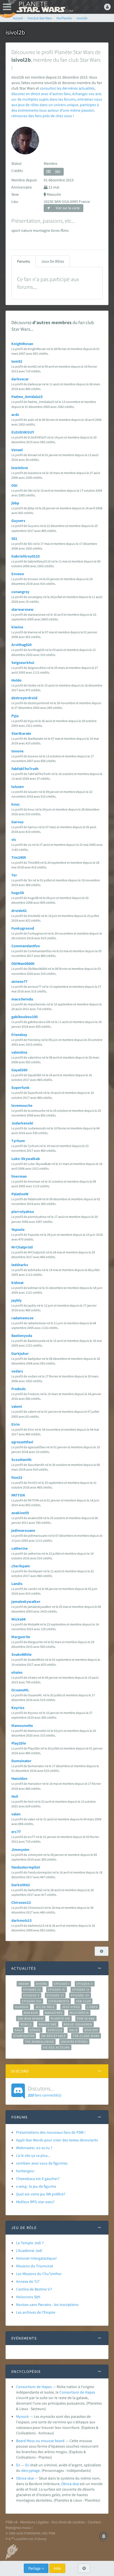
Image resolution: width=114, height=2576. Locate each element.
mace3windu (22, 999)
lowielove (20, 468)
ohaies (17, 1672)
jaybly (16, 1300)
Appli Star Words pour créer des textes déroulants (57, 2140)
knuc (16, 804)
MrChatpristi (22, 1247)
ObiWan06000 (23, 963)
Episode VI (55, 1995)
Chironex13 (21, 1902)
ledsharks (20, 1265)
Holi (15, 1796)
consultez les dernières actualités (67, 88)
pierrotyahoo (23, 1212)
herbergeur (25, 2171)
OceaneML (20, 1690)
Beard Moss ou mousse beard (40, 2441)
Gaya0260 (19, 1070)
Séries (35, 2030)
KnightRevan (22, 344)
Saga (19, 2030)
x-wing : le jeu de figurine (36, 2186)
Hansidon (19, 1778)
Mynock (22, 2416)
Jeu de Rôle (45, 2007)
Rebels (26, 2024)
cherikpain (21, 1566)
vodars (17, 1371)
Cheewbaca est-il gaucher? (38, 2179)
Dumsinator (21, 1761)
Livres (92, 2007)
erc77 (16, 1832)
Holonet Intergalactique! (36, 2258)
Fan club (83, 2001)
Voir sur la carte (67, 208)
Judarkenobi (22, 1123)
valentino (19, 1052)
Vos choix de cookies (68, 2522)
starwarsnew (22, 609)
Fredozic (19, 1389)
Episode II (85, 1984)
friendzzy (19, 1035)
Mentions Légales (34, 2522)
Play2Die (19, 1743)
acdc (15, 414)
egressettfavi (22, 1442)
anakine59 (20, 1513)
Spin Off (91, 2030)
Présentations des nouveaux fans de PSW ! (51, 2132)
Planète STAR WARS (44, 7)
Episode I (62, 1984)
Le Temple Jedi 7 (30, 2243)
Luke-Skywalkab (26, 1159)
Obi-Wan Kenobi (31, 2018)
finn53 (17, 1477)
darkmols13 (21, 1920)
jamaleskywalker (26, 1601)
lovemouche (22, 1105)
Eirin (15, 1424)
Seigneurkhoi (23, 663)
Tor (14, 875)
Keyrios (18, 1708)
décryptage (31, 2470)
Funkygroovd (23, 928)
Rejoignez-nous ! (19, 2527)
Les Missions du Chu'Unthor (39, 2274)
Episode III (32, 1990)
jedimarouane (23, 1530)
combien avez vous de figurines (42, 2163)
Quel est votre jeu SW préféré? (41, 2194)
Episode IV (57, 1990)
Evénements (59, 2001)
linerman (19, 1176)
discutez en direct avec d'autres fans (41, 94)
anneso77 (19, 981)
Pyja (15, 716)
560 (58, 172)
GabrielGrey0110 (25, 556)
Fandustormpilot (26, 1867)
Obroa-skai (25, 2478)
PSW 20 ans (86, 2018)
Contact (94, 2522)
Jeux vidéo (71, 2007)
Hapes (90, 2392)
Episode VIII (32, 2001)
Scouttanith (21, 1460)
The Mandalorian (39, 2042)
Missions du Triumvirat (35, 2266)
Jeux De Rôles (53, 261)
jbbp (15, 503)
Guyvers (18, 521)
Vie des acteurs (56, 2047)
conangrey (20, 592)
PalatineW (20, 1194)
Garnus (17, 822)
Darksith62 (21, 1885)
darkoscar (20, 379)
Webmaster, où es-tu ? (34, 2148)
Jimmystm (20, 1850)
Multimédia (79, 2013)
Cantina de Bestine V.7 (34, 2289)
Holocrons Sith (28, 2297)
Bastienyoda (22, 1336)
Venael (17, 450)
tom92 (17, 361)
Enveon (18, 574)
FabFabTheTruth (25, 769)
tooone (17, 751)
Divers (42, 1984)
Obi (14, 485)
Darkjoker (20, 1353)
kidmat (17, 1283)
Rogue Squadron (78, 2024)
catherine (20, 1548)
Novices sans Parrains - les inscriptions (47, 2305)
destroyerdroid (24, 698)
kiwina (17, 627)
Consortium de (72, 2392)
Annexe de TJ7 (28, 2281)
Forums (24, 261)
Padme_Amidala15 (27, 397)
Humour (22, 2007)
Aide (57, 2568)
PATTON (18, 1495)
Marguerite (21, 1637)
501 (14, 539)
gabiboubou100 (24, 1017)
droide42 (19, 911)
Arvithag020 (21, 645)
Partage (35, 2568)
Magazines (54, 2013)
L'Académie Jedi (29, 2251)
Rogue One (48, 2024)
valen (16, 1814)
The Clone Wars (86, 2036)
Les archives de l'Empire (36, 2312)
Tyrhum (18, 1141)
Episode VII (80, 1995)
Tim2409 (19, 857)
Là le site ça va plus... (33, 2155)
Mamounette (22, 1726)
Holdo (16, 680)
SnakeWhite (21, 1654)
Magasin (31, 2013)
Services (55, 2030)
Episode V (31, 1995)
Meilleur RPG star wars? (35, 2202)
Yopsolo (18, 1229)
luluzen (18, 787)
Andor (24, 1984)
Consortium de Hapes (34, 2387)
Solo (73, 2030)
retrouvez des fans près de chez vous (42, 116)
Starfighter (24, 2036)
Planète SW (60, 2018)
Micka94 (18, 1619)
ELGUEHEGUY (23, 432)
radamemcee (22, 1318)
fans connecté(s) (45, 2091)
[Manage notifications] (104, 2536)
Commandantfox (26, 946)
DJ (18, 2465)
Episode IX (81, 1990)
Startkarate (21, 733)
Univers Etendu (74, 2042)
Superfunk (20, 1088)
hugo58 (18, 893)
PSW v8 (11, 2522)
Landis (17, 1584)
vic (14, 839)
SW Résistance (54, 2036)
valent (17, 1406)
